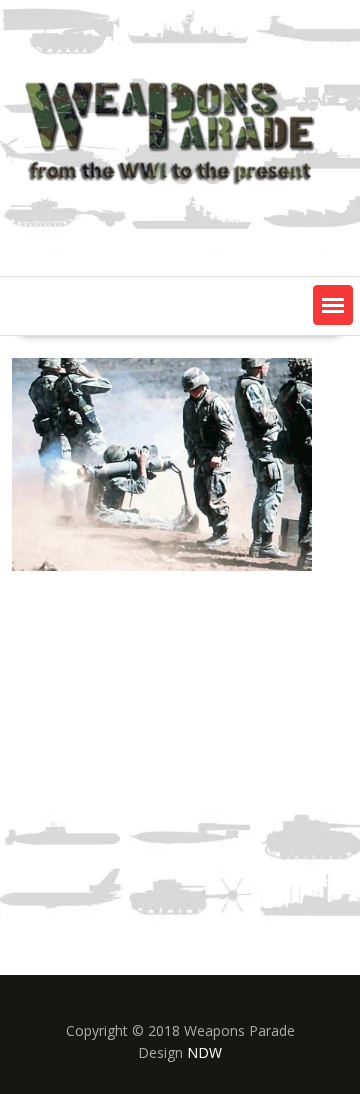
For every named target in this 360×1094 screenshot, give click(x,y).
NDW (204, 1052)
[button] (333, 305)
